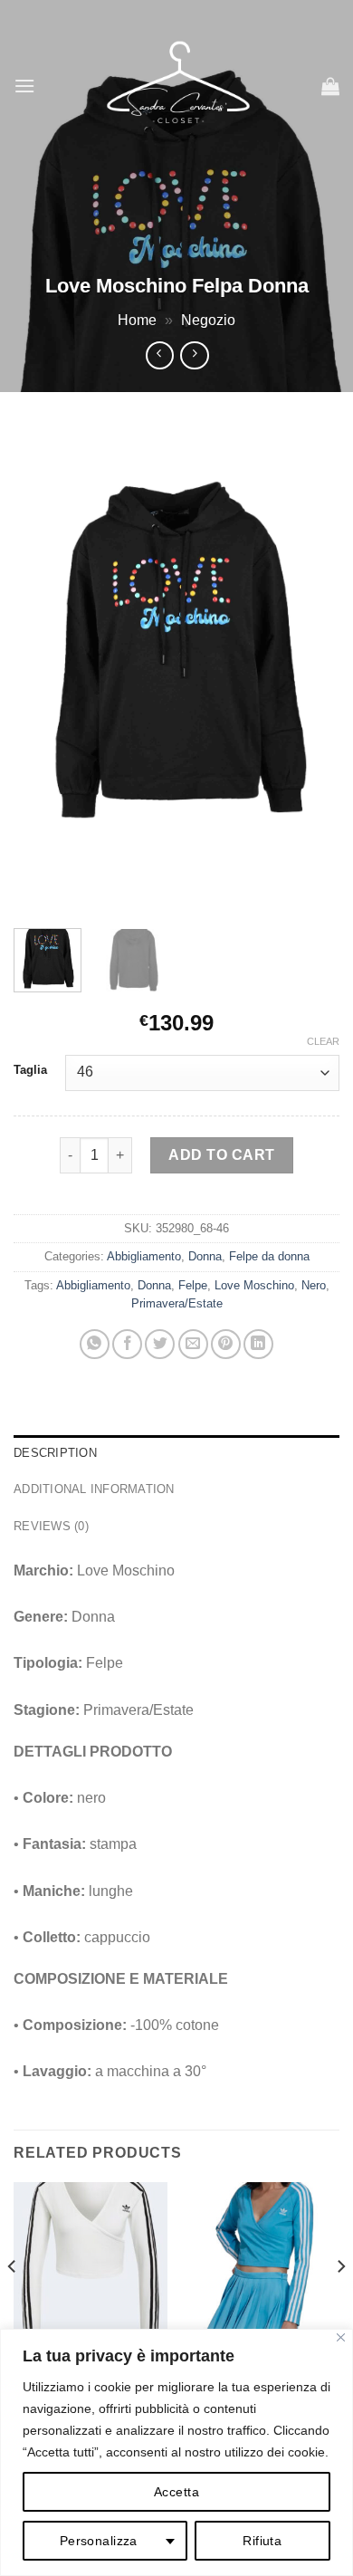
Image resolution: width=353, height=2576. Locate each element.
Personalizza (99, 2541)
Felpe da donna (269, 1256)
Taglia (30, 1070)
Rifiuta (262, 2541)
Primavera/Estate (177, 1303)
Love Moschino (254, 1285)
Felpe (193, 1285)
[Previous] (43, 670)
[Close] (341, 2337)
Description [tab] (55, 1453)
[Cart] (330, 86)
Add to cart (221, 1155)
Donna (205, 1256)
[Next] (310, 670)
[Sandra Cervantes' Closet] (178, 86)
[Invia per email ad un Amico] (193, 1344)
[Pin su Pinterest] (226, 1344)
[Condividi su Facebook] (127, 1344)
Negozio (208, 320)
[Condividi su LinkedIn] (258, 1344)
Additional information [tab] (94, 1489)
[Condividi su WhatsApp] (95, 1344)
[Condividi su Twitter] (160, 1344)
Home (137, 320)
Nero (314, 1285)
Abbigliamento (144, 1256)
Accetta (176, 2492)
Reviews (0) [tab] (51, 1526)
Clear (323, 1041)
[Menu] (24, 86)
